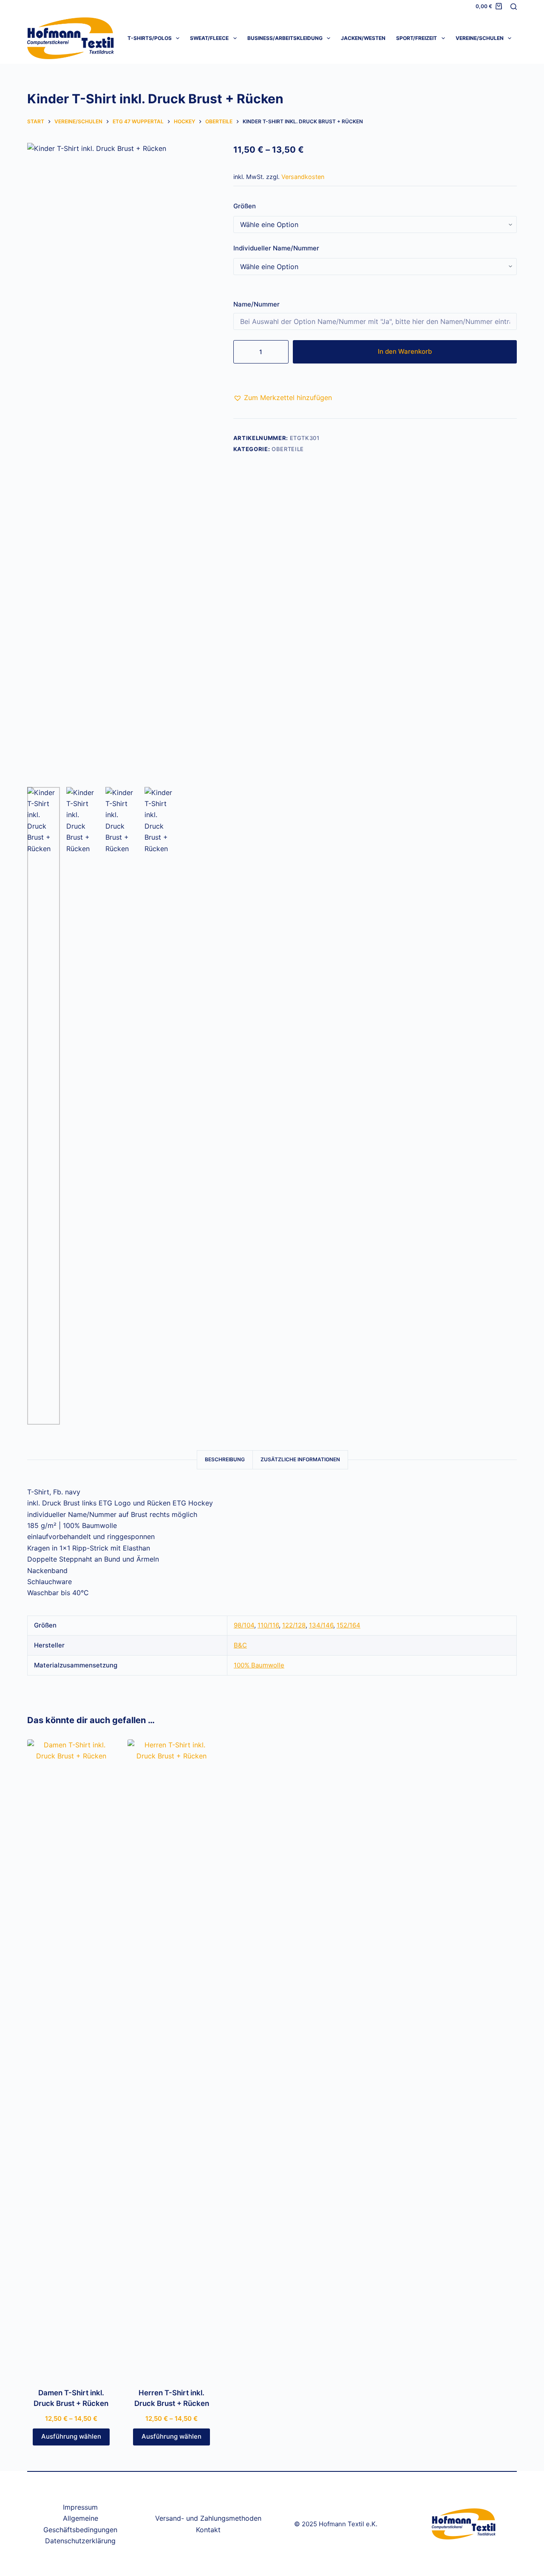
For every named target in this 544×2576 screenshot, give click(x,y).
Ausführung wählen (71, 2436)
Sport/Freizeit (416, 38)
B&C (240, 1645)
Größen (245, 206)
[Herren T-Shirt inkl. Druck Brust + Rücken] (171, 2058)
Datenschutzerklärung (80, 2541)
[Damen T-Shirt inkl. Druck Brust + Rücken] (71, 2058)
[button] (283, 398)
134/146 (321, 1625)
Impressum (80, 2507)
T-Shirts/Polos (150, 38)
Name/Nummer (257, 304)
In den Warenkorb (405, 351)
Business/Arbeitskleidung (285, 38)
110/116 (268, 1625)
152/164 (348, 1625)
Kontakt (208, 2530)
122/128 (294, 1625)
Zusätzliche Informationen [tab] (300, 1459)
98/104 (244, 1625)
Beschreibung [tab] (225, 1459)
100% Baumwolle (259, 1665)
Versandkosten (303, 177)
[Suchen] (514, 7)
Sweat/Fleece (209, 38)
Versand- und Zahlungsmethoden (208, 2518)
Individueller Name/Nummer (276, 248)
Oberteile (288, 449)
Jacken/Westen (363, 38)
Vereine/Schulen (480, 38)
